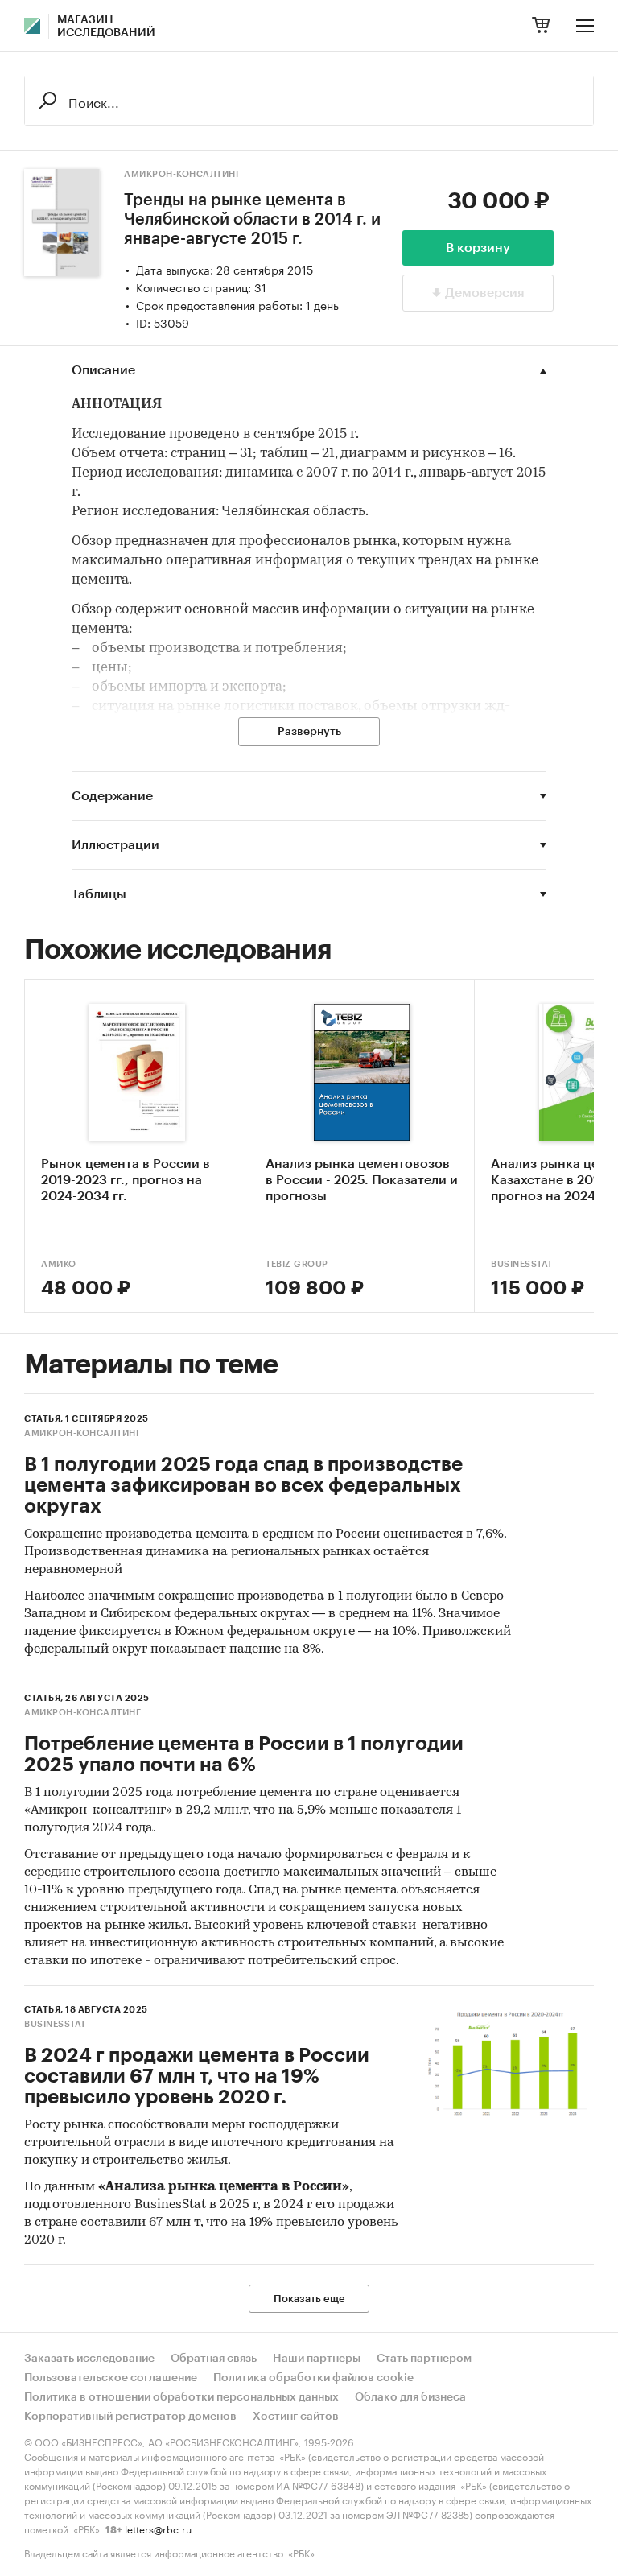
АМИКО (59, 1264)
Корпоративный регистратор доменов (130, 2417)
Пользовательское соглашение (111, 2378)
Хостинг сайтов (296, 2417)
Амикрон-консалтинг (182, 174)
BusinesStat (55, 2024)
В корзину (478, 248)
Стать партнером (424, 2359)
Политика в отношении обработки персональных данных (181, 2397)
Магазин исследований (106, 27)
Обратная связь (214, 2359)
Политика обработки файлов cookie (313, 2378)
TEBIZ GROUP (297, 1264)
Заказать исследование (89, 2359)
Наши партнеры (317, 2359)
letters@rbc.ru (158, 2528)
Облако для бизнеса (410, 2397)
